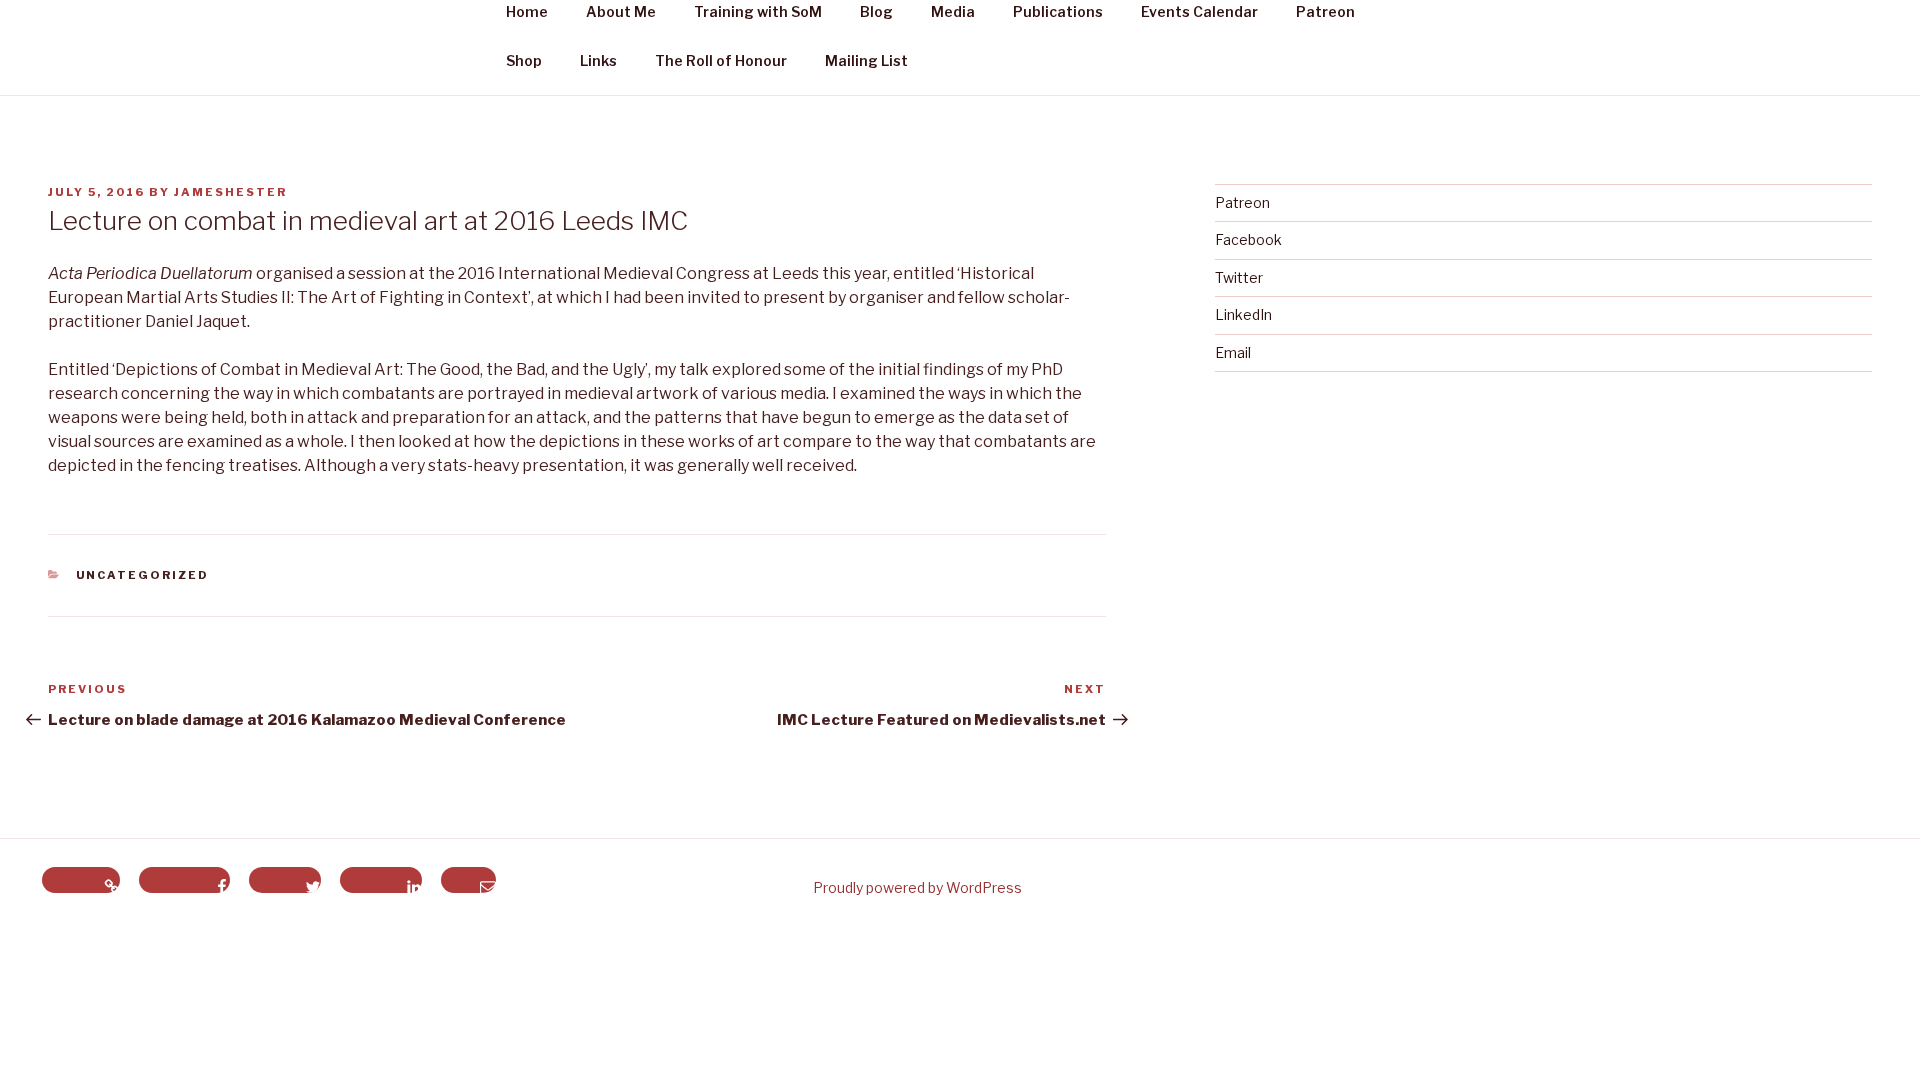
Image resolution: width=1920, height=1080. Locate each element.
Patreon (1242, 202)
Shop (524, 60)
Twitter (1239, 277)
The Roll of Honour (721, 60)
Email (1233, 352)
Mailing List (866, 60)
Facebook (1248, 239)
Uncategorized (143, 575)
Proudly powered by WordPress (917, 887)
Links (598, 60)
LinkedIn (1243, 314)
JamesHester (230, 192)
